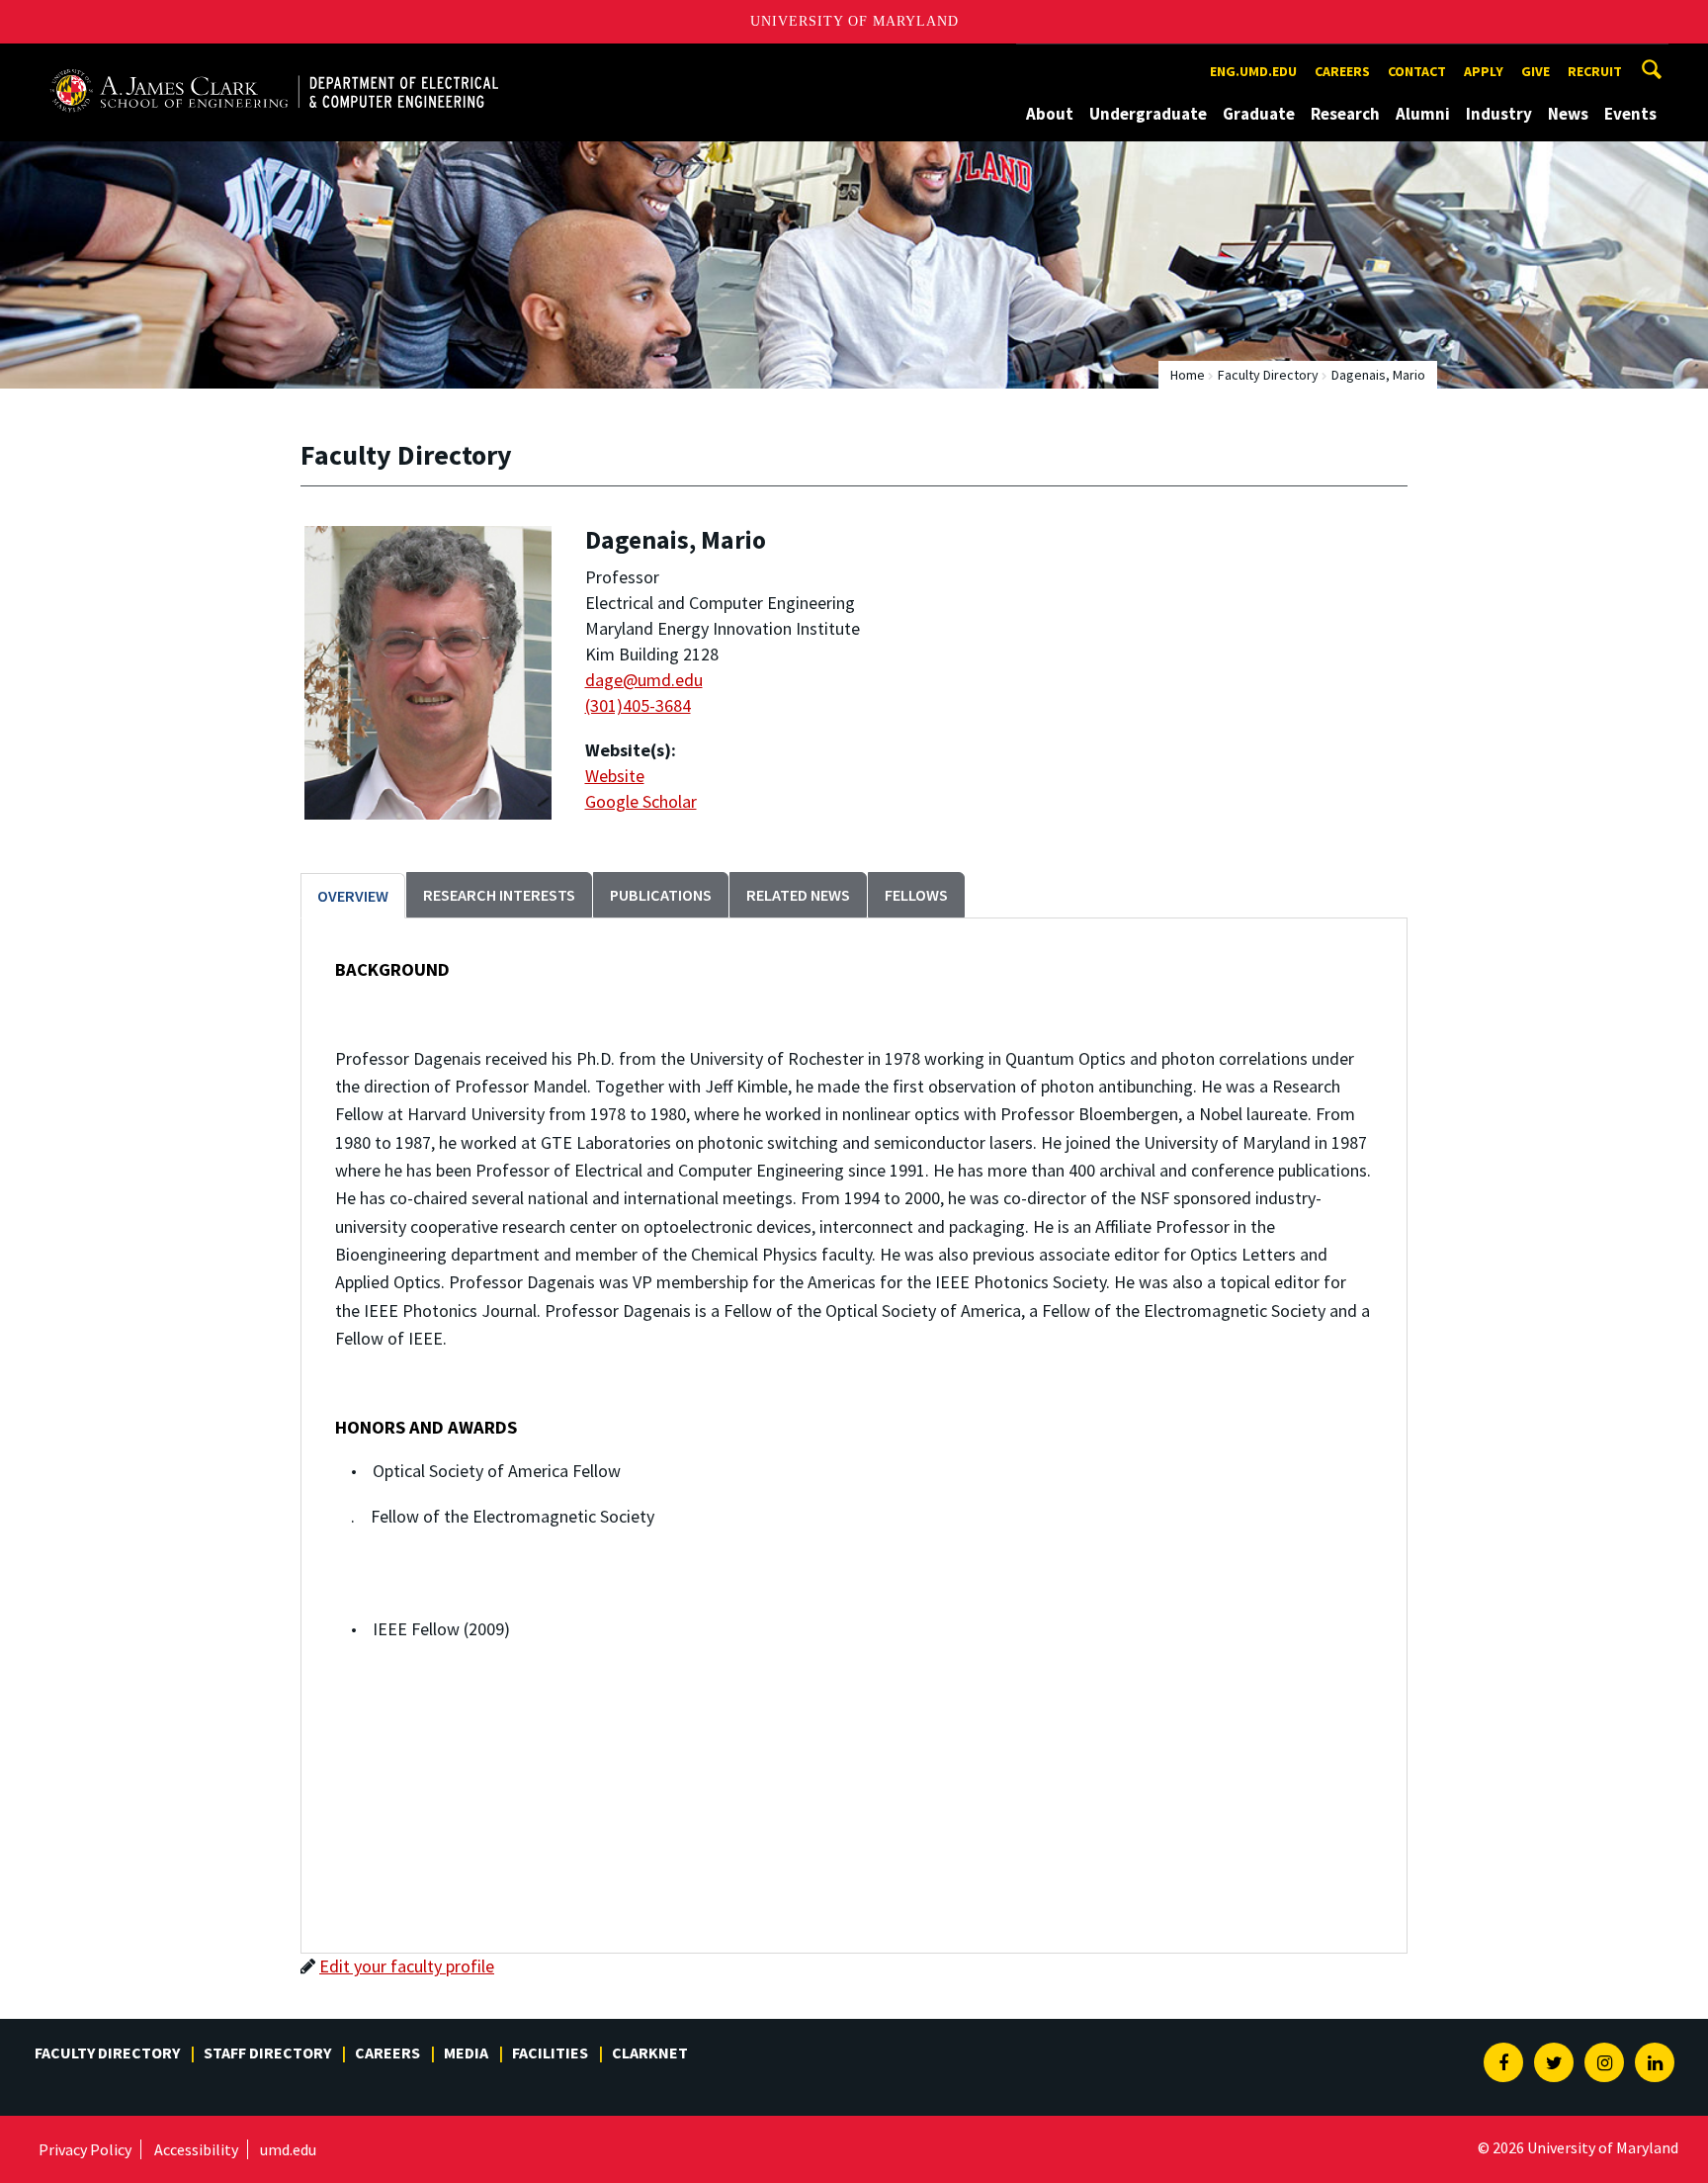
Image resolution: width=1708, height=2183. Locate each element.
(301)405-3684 (638, 705)
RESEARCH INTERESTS (499, 895)
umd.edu (288, 2149)
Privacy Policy (85, 2149)
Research (1345, 114)
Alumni (1423, 114)
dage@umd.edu (644, 680)
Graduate (1259, 114)
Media (466, 2052)
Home (1188, 375)
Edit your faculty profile (407, 1966)
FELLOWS (916, 895)
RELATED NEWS (798, 895)
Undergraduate (1148, 114)
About (1050, 114)
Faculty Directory (1268, 375)
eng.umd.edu (1253, 71)
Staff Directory (267, 2052)
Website (615, 776)
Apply (1484, 71)
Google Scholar (641, 801)
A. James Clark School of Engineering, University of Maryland (274, 62)
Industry (1499, 114)
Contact (1417, 71)
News (1568, 114)
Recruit (1595, 71)
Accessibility (196, 2149)
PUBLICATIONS (661, 895)
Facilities (550, 2052)
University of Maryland (854, 21)
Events (1630, 114)
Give (1536, 71)
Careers (1342, 71)
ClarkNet (650, 2052)
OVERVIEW (353, 896)
